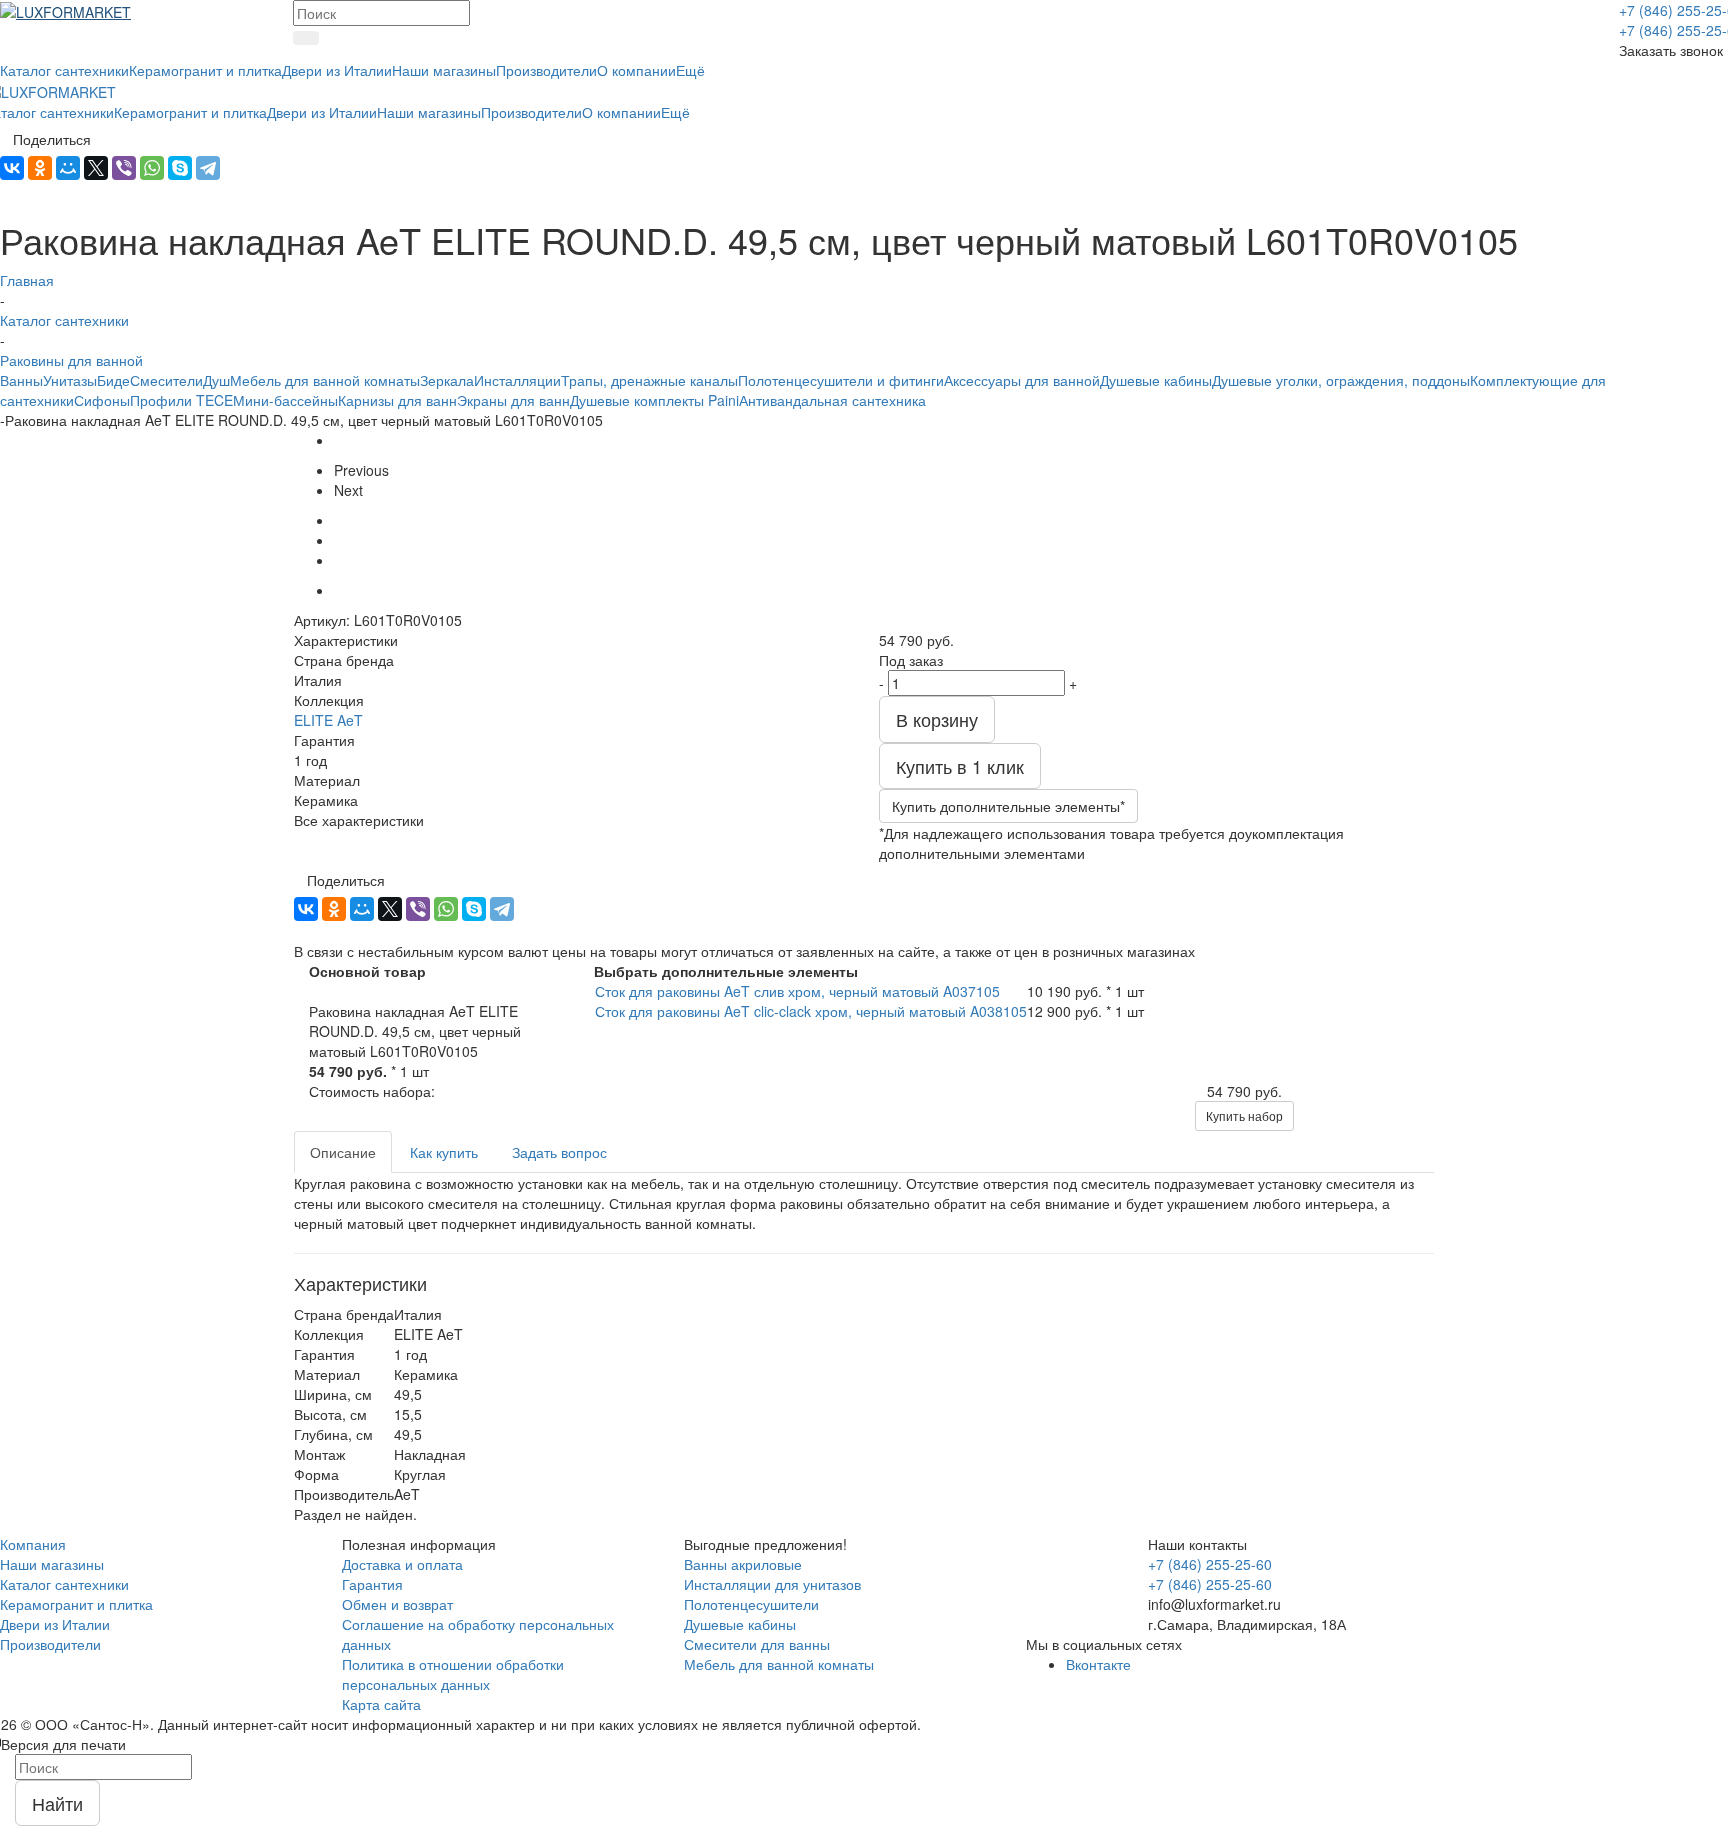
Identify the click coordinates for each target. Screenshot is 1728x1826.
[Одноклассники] (40, 168)
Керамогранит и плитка (76, 1604)
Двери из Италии (55, 1624)
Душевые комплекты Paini (654, 400)
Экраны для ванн (513, 400)
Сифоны (102, 400)
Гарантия (372, 1584)
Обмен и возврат (397, 1604)
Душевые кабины (1156, 380)
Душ (216, 380)
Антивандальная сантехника (832, 400)
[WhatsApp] (152, 168)
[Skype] (180, 168)
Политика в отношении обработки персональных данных (453, 1674)
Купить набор (1244, 1115)
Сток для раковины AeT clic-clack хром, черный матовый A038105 (811, 1011)
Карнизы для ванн (397, 400)
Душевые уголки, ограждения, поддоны (1341, 380)
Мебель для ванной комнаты (325, 380)
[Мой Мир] (68, 168)
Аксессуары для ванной (1022, 380)
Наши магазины (52, 1564)
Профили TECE (181, 400)
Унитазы (70, 380)
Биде (113, 380)
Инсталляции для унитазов (772, 1584)
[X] (96, 168)
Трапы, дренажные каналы (649, 380)
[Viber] (124, 168)
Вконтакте (1098, 1664)
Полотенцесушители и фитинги (841, 380)
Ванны (21, 380)
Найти (57, 1803)
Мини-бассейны (285, 400)
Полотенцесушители (751, 1604)
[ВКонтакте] (12, 168)
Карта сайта (381, 1704)
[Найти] (306, 38)
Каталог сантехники (64, 1584)
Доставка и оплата (402, 1564)
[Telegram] (208, 168)
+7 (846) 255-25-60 (1210, 1564)
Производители (50, 1644)
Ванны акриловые (743, 1564)
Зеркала (447, 380)
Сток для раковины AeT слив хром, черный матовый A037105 (797, 991)
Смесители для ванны (757, 1644)
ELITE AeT (328, 720)
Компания (33, 1544)
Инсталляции (517, 380)
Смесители (166, 380)
